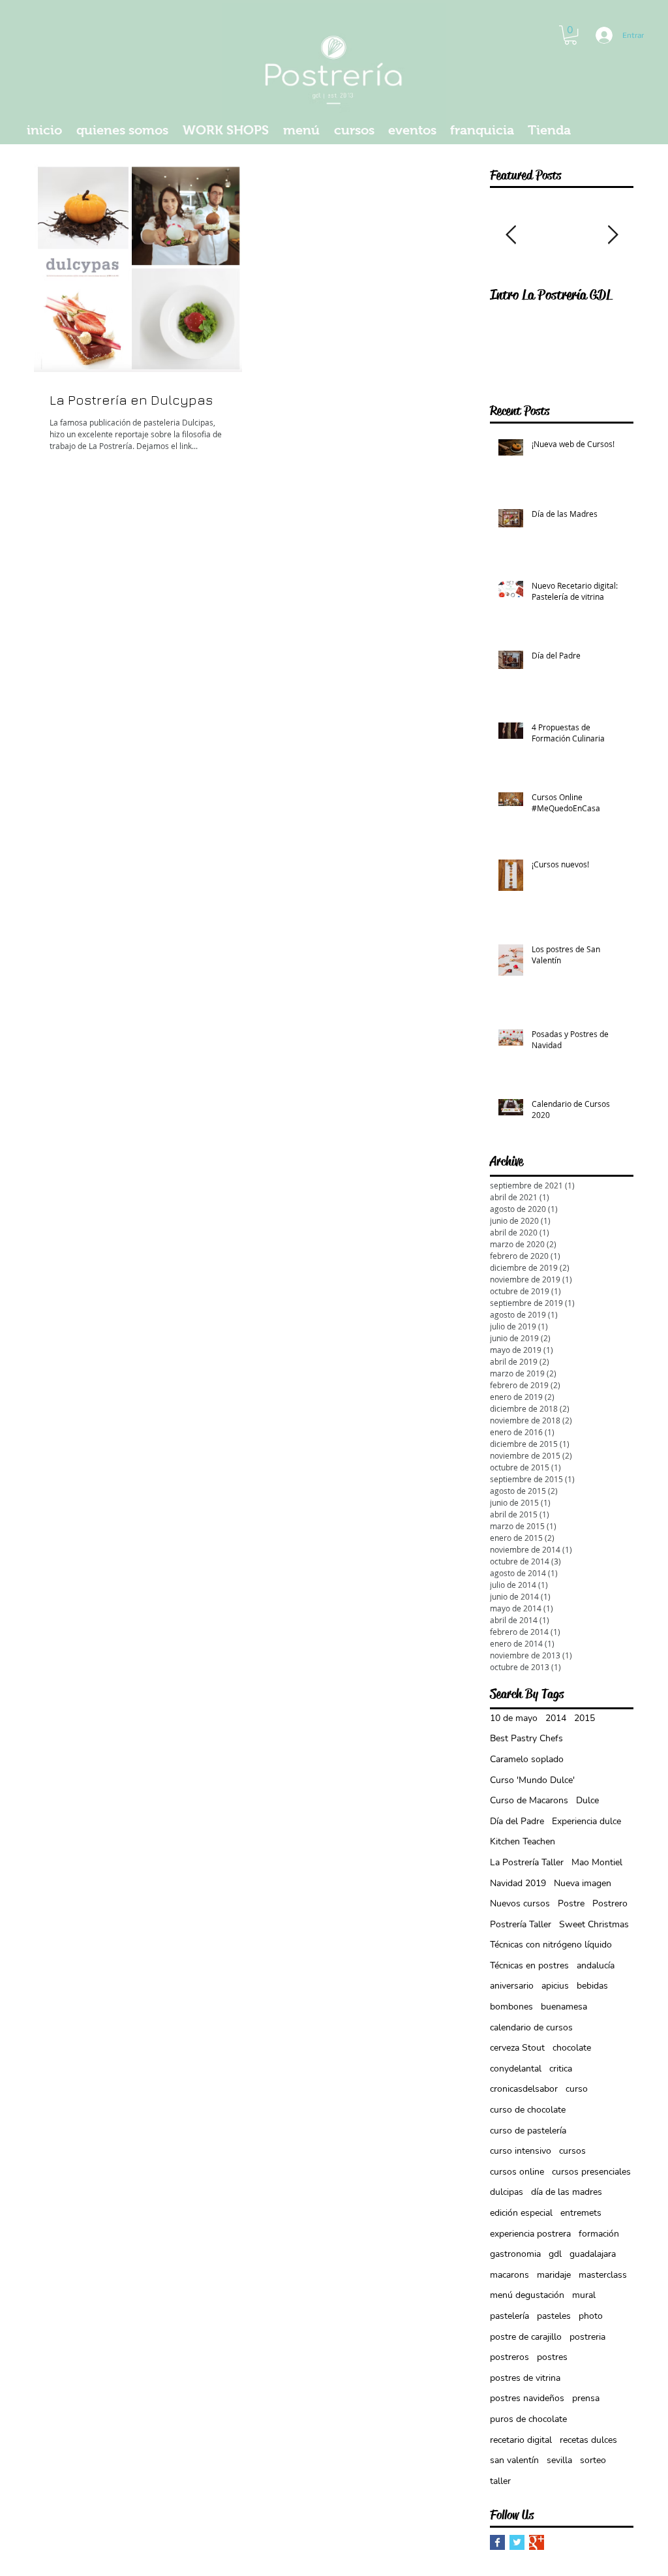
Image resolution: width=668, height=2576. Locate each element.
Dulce (587, 1800)
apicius (555, 1986)
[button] (570, 35)
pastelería (509, 2316)
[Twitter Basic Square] (517, 2542)
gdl (555, 2254)
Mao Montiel (597, 1862)
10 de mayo (514, 1718)
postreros (509, 2357)
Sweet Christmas (594, 1924)
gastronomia (515, 2254)
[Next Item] (613, 235)
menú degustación (527, 2295)
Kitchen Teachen (523, 1841)
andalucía (596, 1965)
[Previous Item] (511, 235)
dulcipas (507, 2192)
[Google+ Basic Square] (537, 2542)
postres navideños (527, 2398)
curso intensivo (521, 2151)
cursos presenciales (591, 2172)
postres (552, 2357)
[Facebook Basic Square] (497, 2542)
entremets (581, 2213)
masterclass (603, 2275)
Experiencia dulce (586, 1821)
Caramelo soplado (527, 1759)
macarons (509, 2275)
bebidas (592, 1986)
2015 (584, 1718)
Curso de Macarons (529, 1800)
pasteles (554, 2316)
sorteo (593, 2460)
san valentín (514, 2460)
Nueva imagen (583, 1883)
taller (500, 2481)
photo (591, 2316)
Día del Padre (517, 1821)
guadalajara (593, 2254)
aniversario (512, 1986)
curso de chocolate (528, 2110)
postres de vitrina (525, 2378)
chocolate (572, 2048)
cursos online (517, 2172)
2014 (556, 1718)
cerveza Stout (517, 2048)
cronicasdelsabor (524, 2089)
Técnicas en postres (529, 1965)
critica (561, 2069)
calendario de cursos (531, 2027)
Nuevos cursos (520, 1903)
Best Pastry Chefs (526, 1738)
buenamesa (564, 2007)
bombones (511, 2007)
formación (599, 2234)
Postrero (610, 1903)
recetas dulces (588, 2440)
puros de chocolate (528, 2419)
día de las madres (567, 2192)
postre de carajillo (526, 2337)
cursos (572, 2151)
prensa (586, 2398)
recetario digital (521, 2440)
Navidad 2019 (518, 1883)
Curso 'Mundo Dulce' (532, 1780)
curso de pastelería (528, 2131)
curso (577, 2089)
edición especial (521, 2213)
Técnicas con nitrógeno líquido (551, 1945)
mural (584, 2295)
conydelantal (516, 2069)
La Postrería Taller (527, 1862)
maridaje (554, 2275)
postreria (587, 2337)
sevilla (559, 2460)
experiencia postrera (530, 2234)
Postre (571, 1903)
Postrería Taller (521, 1924)
